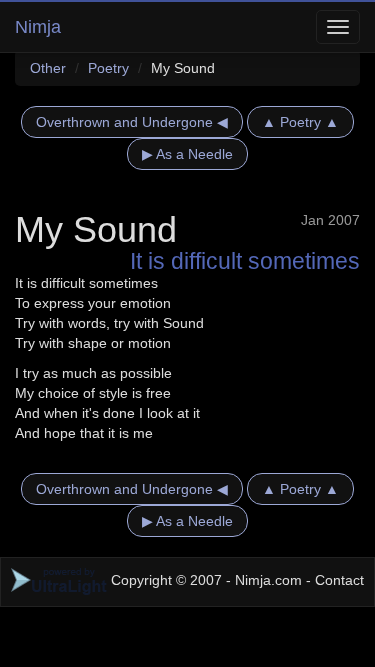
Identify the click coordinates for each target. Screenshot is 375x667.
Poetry (108, 68)
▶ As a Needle (187, 154)
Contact (339, 580)
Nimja (38, 27)
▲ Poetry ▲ (300, 122)
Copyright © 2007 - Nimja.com (206, 580)
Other (48, 68)
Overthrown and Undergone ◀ (132, 122)
